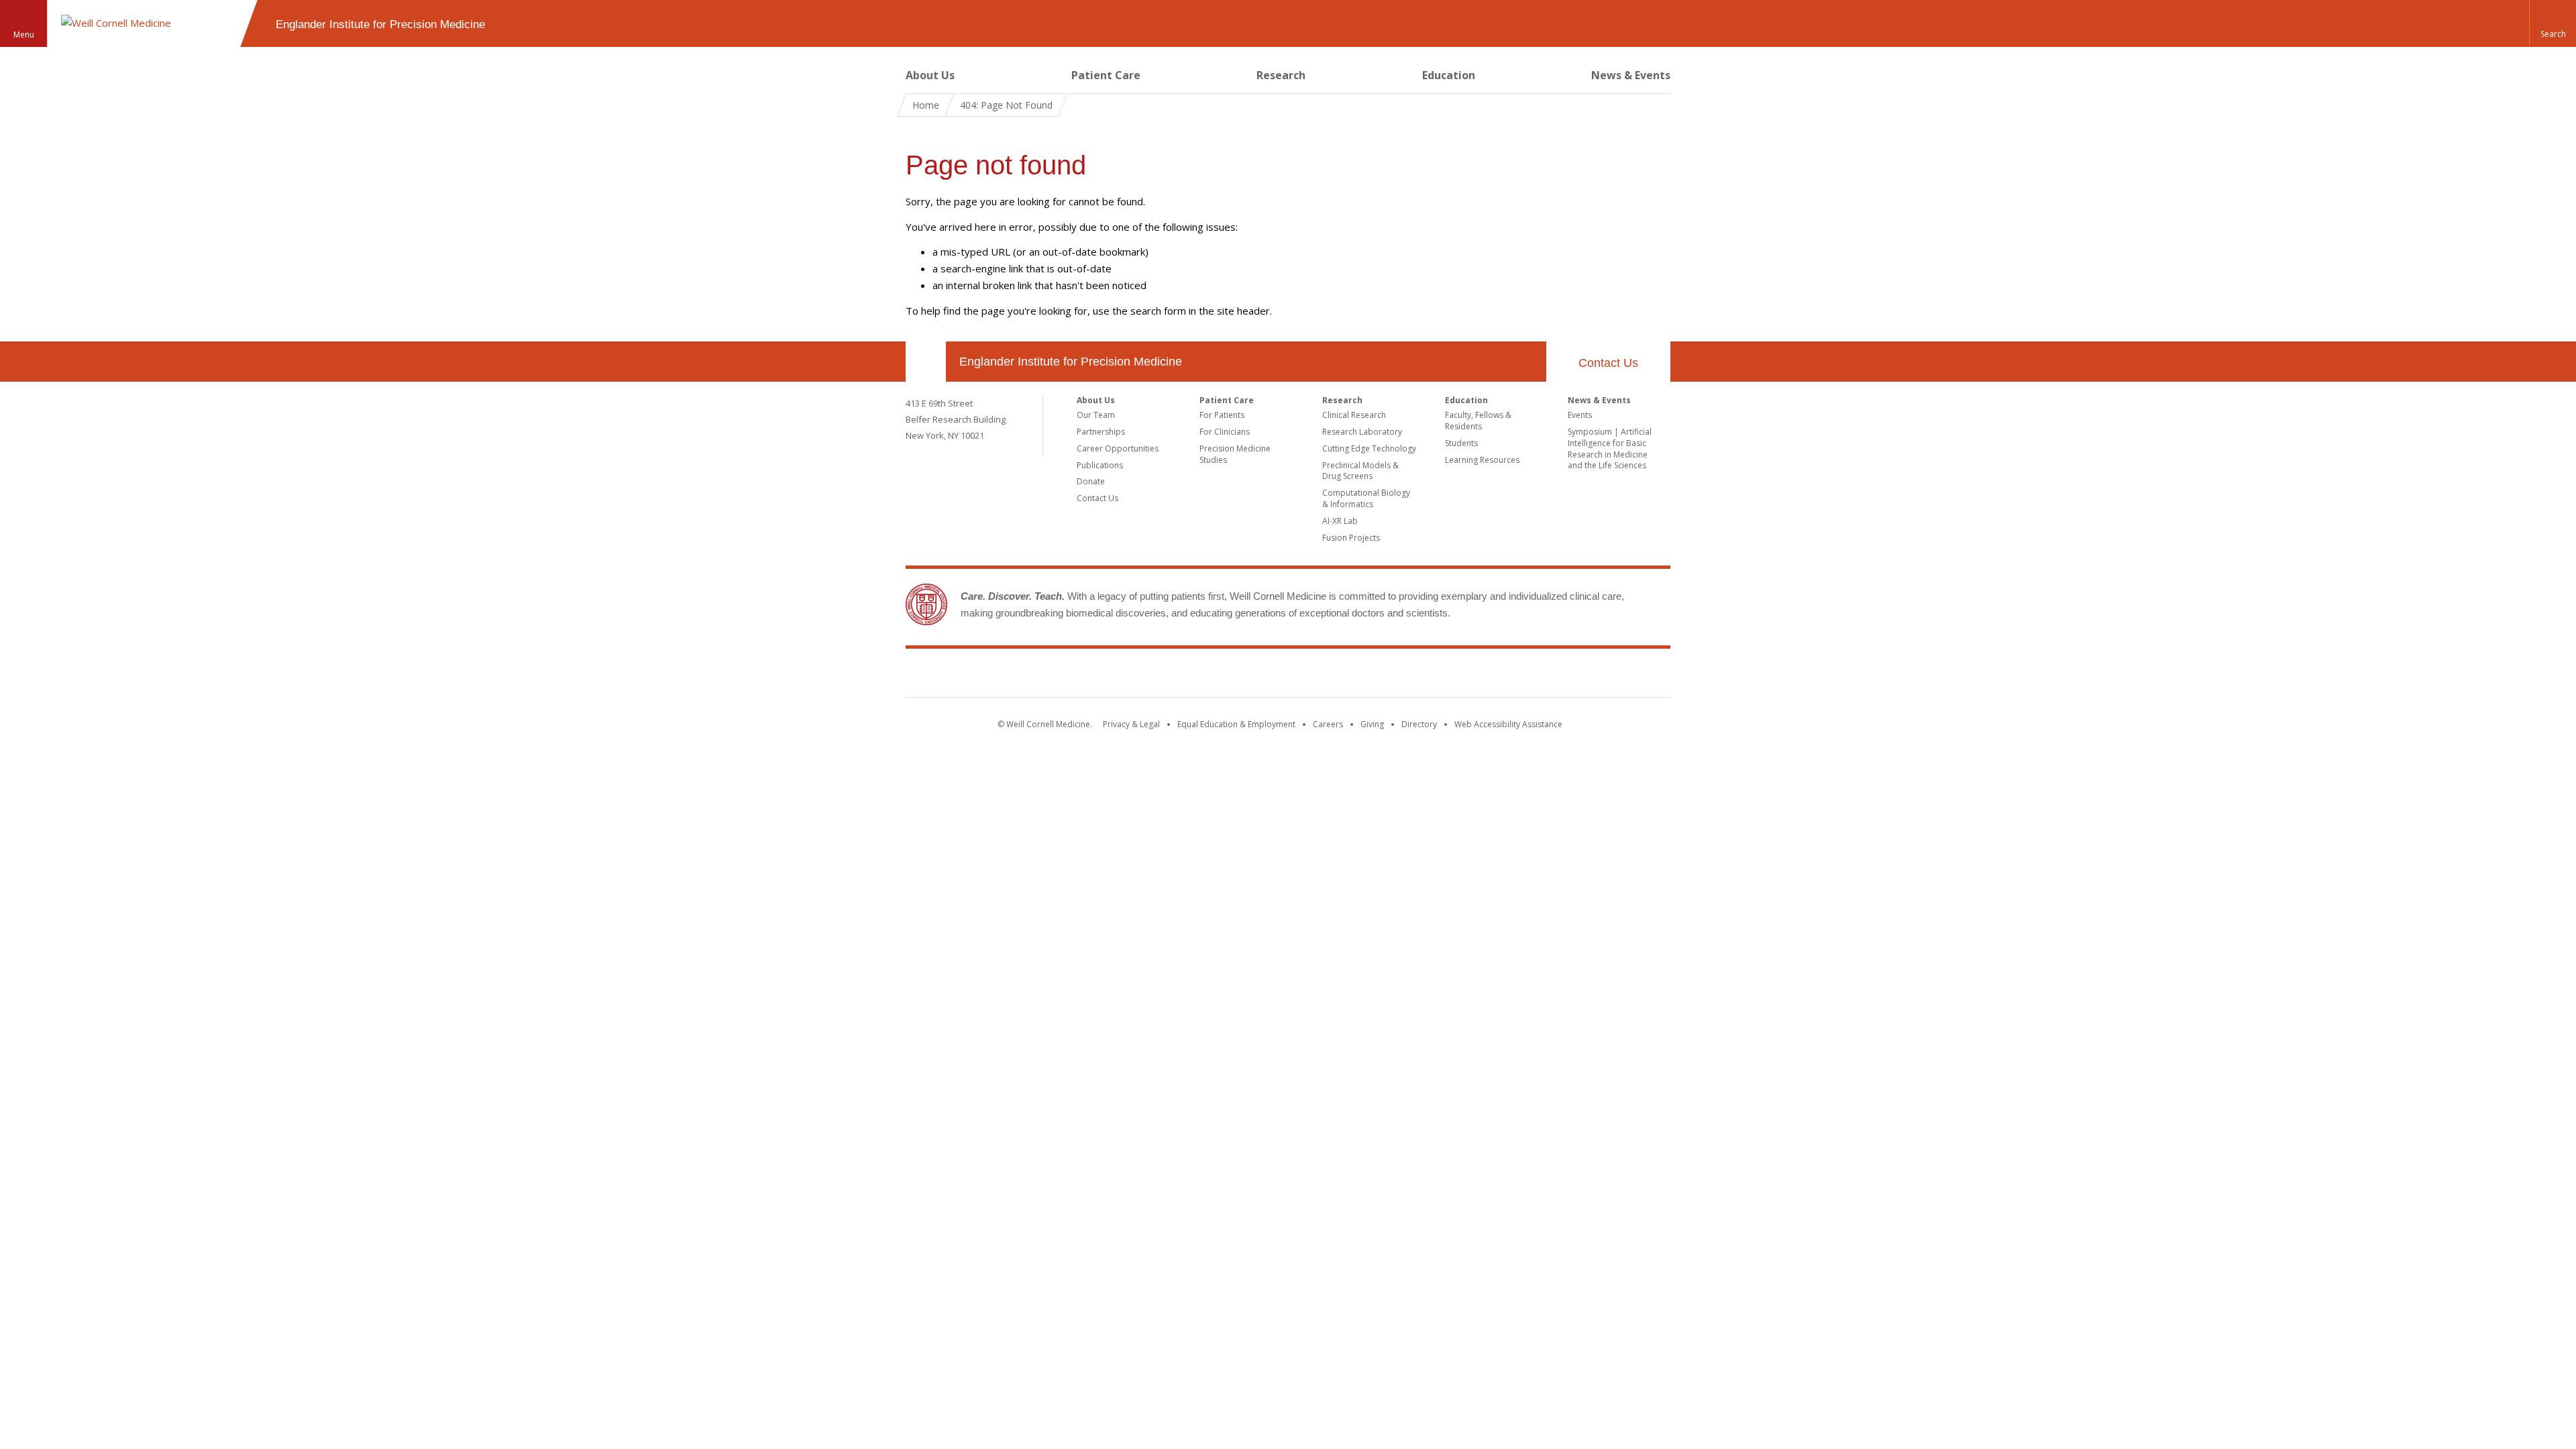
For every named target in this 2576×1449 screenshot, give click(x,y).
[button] (2553, 23)
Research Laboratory (1362, 432)
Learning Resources (1482, 460)
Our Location (926, 362)
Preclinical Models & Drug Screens (1360, 471)
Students (1461, 443)
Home (926, 105)
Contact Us (1608, 363)
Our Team (1096, 415)
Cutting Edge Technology (1369, 448)
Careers (1328, 724)
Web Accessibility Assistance (1508, 724)
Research (1281, 75)
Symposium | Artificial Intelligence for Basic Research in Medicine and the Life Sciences (1610, 448)
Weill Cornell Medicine (1288, 676)
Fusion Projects (1351, 538)
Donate (1091, 481)
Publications (1100, 465)
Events (1580, 415)
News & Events (1631, 75)
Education (1449, 75)
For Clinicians (1225, 432)
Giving (1372, 724)
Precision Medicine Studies (1235, 454)
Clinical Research (1354, 415)
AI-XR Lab (1340, 521)
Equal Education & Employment (1236, 724)
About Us (930, 75)
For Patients (1222, 415)
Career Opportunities (1118, 448)
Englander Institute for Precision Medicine (1071, 362)
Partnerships (1101, 432)
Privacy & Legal (1131, 724)
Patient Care (1106, 75)
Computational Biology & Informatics (1366, 498)
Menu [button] (24, 35)
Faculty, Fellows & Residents (1478, 421)
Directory (1419, 724)
